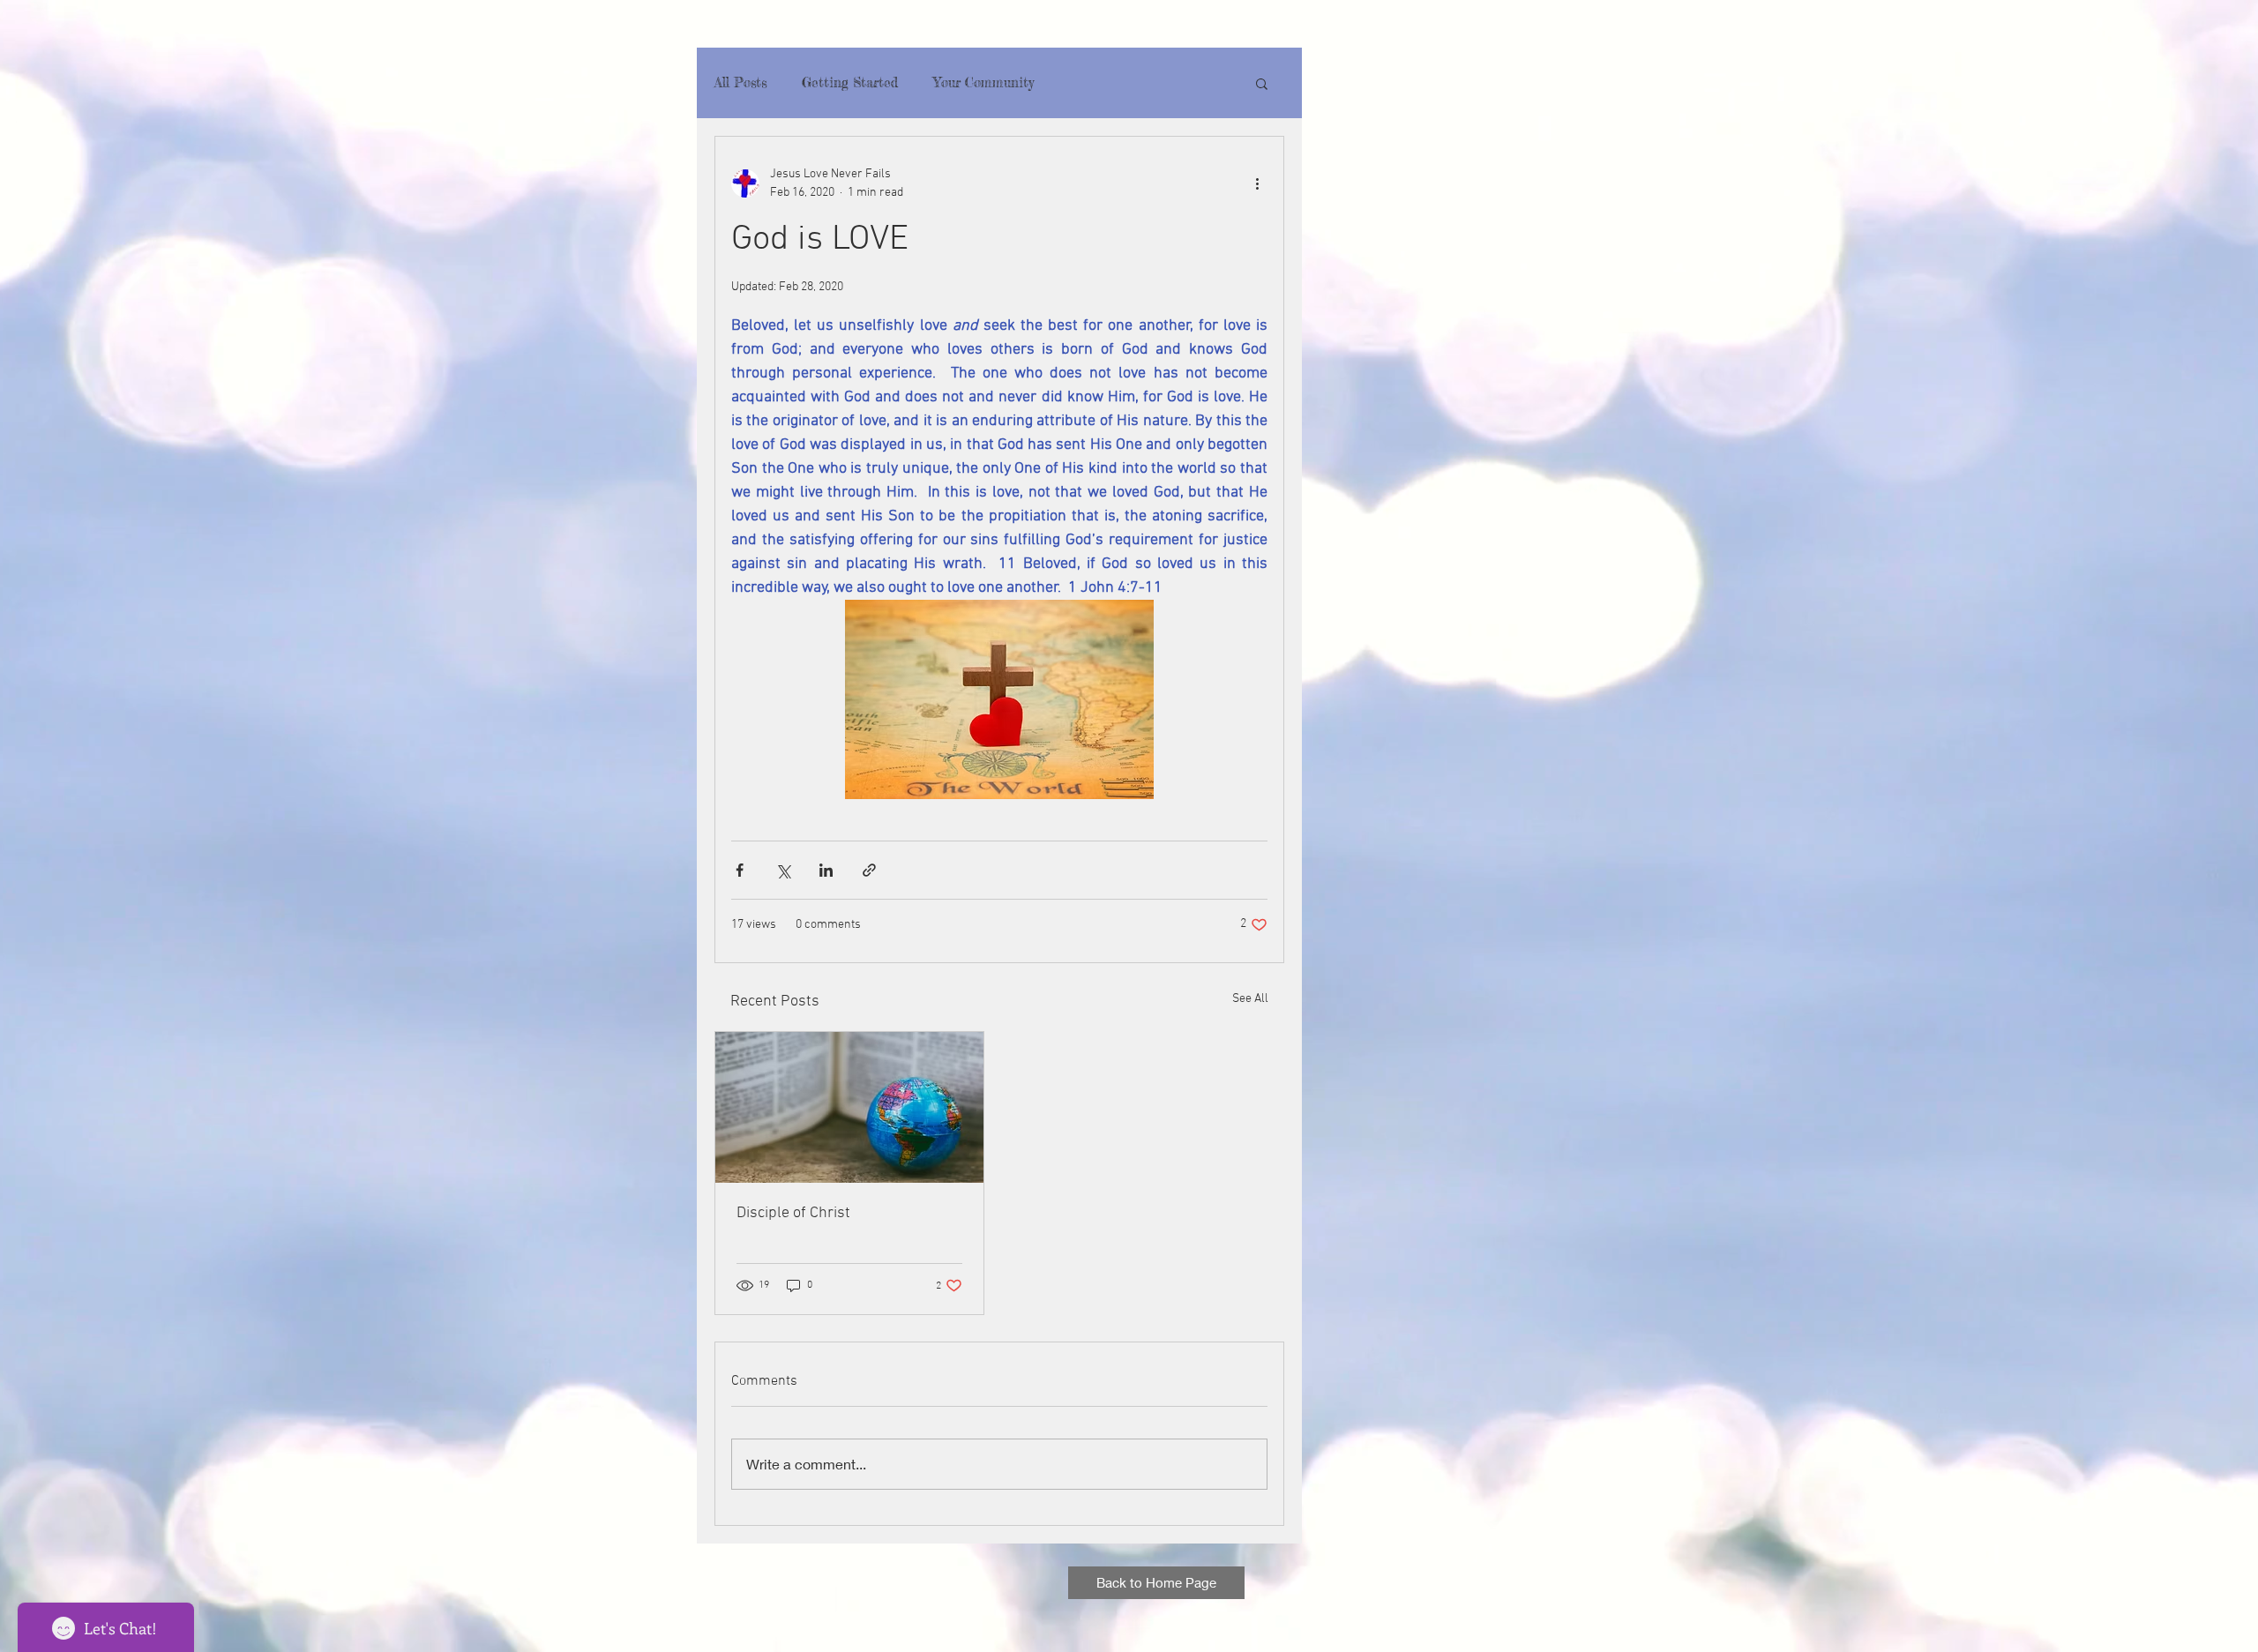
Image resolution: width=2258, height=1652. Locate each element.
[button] (1262, 83)
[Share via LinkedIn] (826, 870)
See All (1250, 999)
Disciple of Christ (793, 1213)
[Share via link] (869, 870)
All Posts (740, 83)
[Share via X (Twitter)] (783, 870)
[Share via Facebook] (740, 870)
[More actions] (1257, 183)
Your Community (983, 83)
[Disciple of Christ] (849, 1107)
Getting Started (850, 83)
